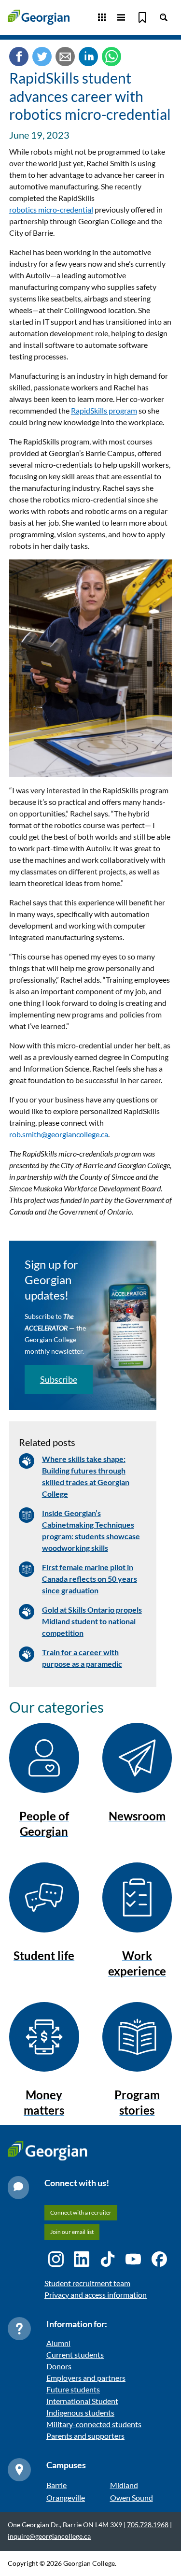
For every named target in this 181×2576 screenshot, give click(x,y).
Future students (73, 2389)
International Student (82, 2401)
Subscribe (59, 1379)
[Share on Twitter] (42, 58)
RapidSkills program (104, 410)
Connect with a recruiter (81, 2212)
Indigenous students (80, 2412)
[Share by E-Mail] (65, 58)
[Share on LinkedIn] (88, 58)
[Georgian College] (39, 17)
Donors (59, 2366)
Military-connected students (94, 2424)
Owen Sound (132, 2497)
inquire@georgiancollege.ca (49, 2536)
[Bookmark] (142, 17)
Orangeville (66, 2497)
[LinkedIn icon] (82, 2259)
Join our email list (72, 2232)
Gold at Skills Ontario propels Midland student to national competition (92, 1621)
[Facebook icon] (159, 2259)
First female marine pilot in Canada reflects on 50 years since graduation (90, 1579)
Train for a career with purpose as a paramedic (82, 1658)
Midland (124, 2485)
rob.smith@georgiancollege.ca (59, 1134)
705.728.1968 (148, 2525)
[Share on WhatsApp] (111, 58)
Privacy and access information (96, 2295)
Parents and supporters (85, 2436)
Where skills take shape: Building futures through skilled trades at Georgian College (86, 1476)
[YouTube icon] (133, 2259)
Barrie (56, 2485)
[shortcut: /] (164, 17)
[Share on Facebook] (19, 58)
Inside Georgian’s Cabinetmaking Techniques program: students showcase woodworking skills (91, 1530)
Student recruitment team (87, 2283)
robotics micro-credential (51, 209)
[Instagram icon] (56, 2259)
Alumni (58, 2343)
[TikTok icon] (108, 2259)
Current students (75, 2354)
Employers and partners (86, 2378)
